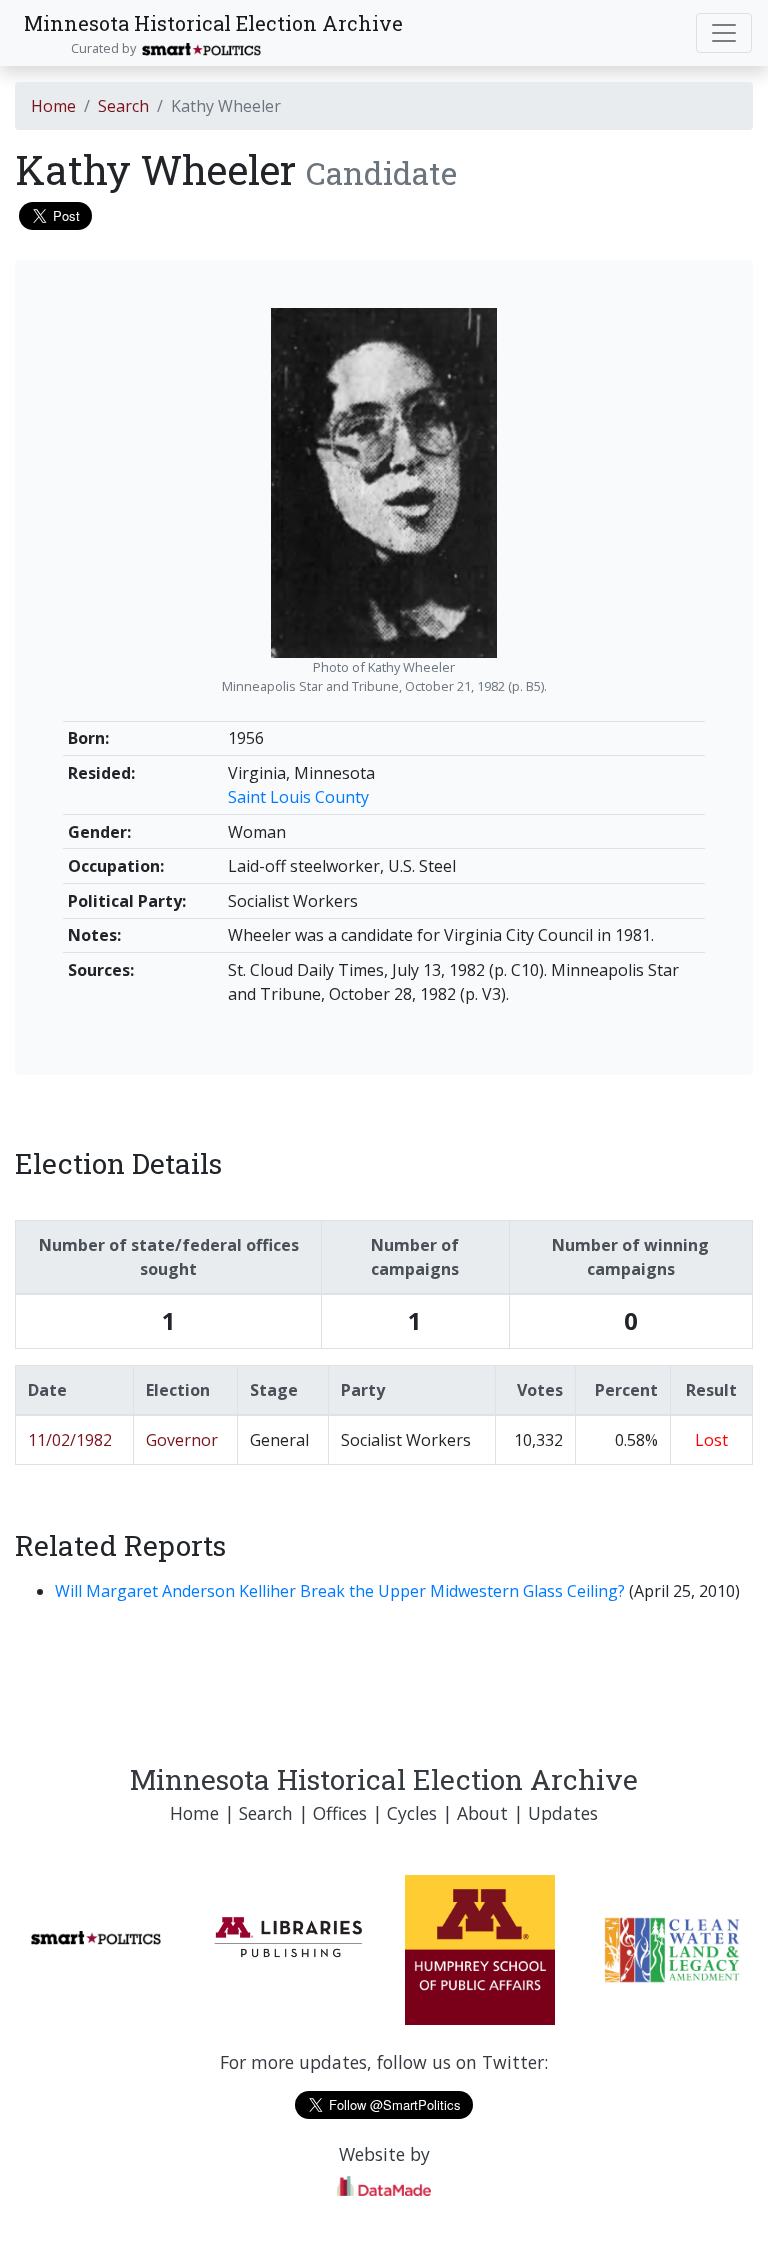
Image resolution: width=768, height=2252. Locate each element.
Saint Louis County (298, 797)
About (482, 1813)
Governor (182, 1440)
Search (123, 106)
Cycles (412, 1813)
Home (53, 106)
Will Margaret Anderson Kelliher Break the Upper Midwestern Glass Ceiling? (342, 1591)
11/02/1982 (70, 1440)
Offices (340, 1813)
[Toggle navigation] (724, 33)
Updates (563, 1813)
